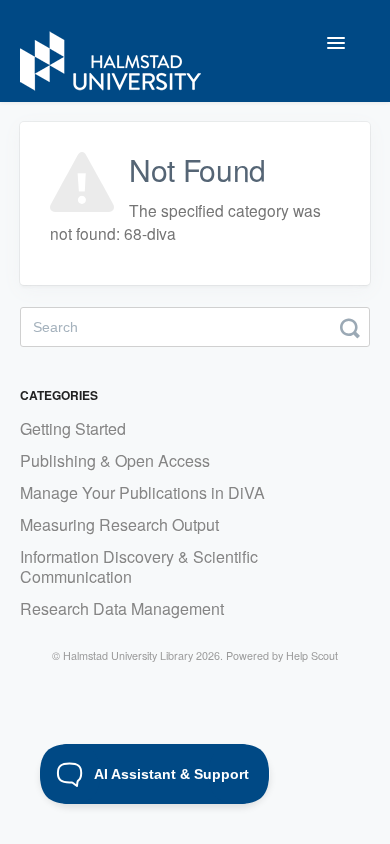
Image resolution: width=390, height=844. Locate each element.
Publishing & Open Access (115, 460)
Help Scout (312, 655)
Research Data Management (122, 608)
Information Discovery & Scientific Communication (139, 566)
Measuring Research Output (119, 524)
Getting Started (73, 428)
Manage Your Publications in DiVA (142, 492)
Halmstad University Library (128, 655)
